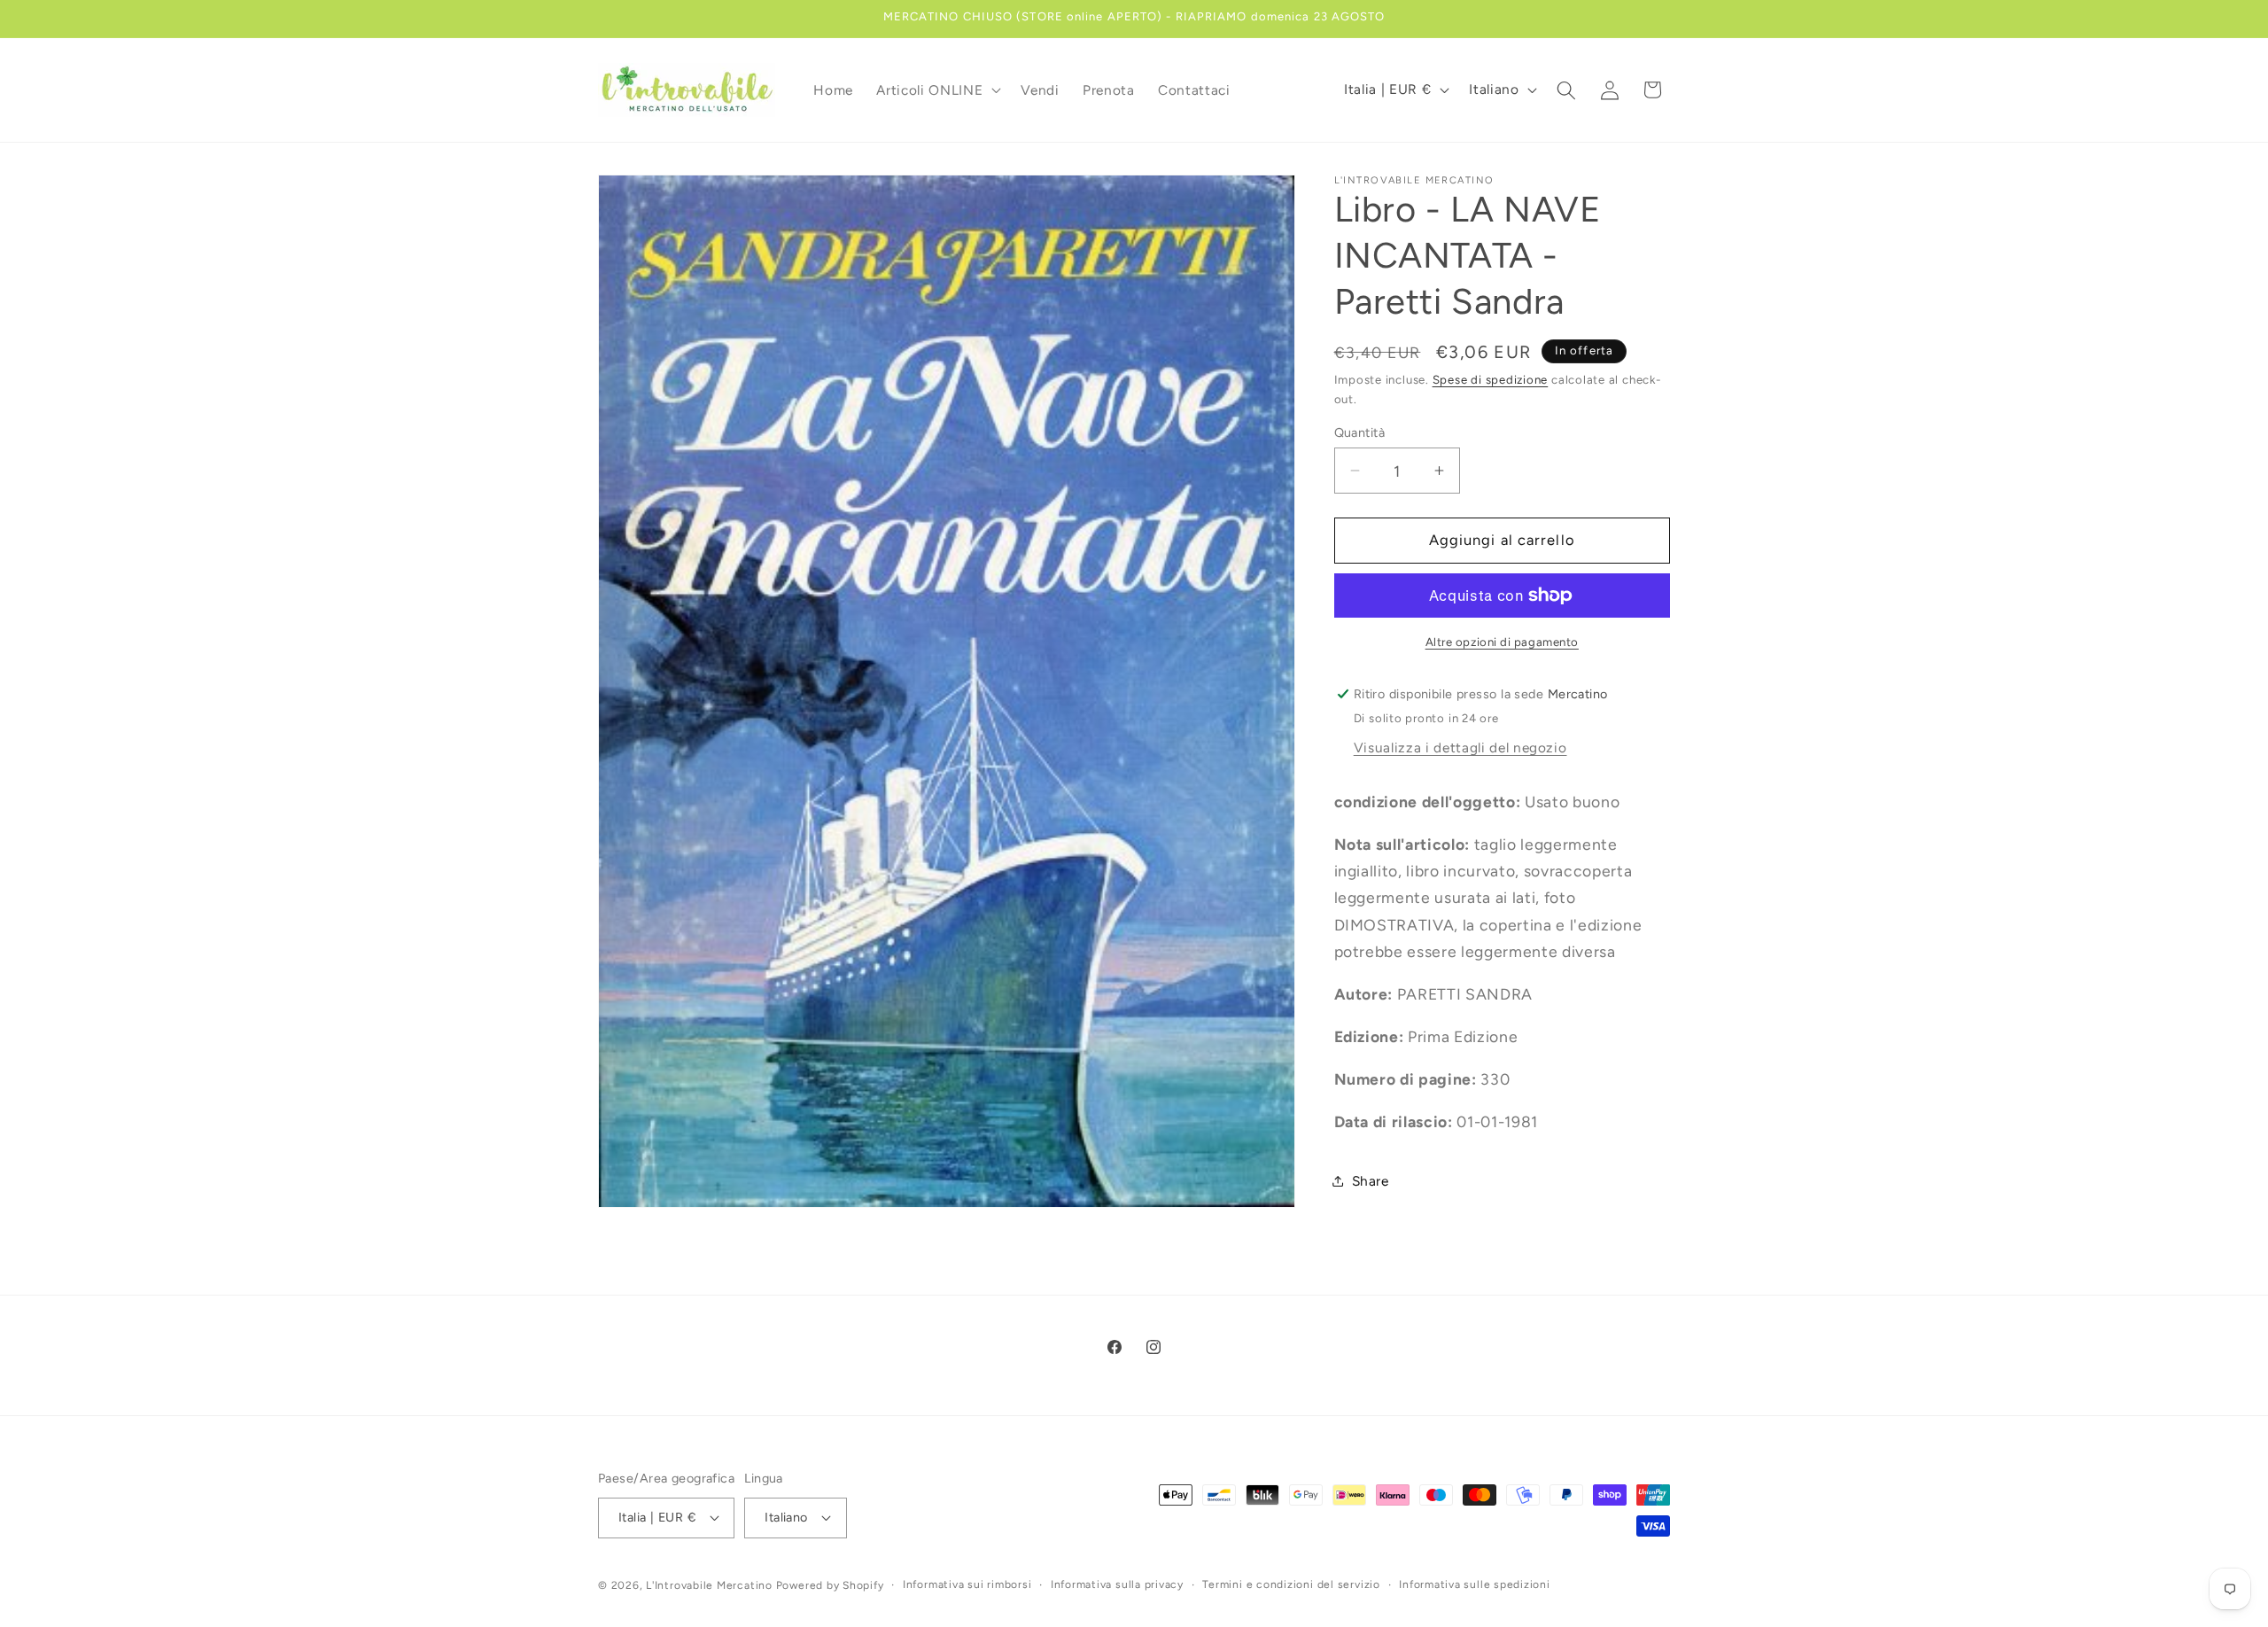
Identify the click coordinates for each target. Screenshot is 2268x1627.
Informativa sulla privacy (1117, 1584)
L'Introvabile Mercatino (709, 1585)
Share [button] (1371, 1181)
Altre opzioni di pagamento (1502, 642)
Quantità (1360, 432)
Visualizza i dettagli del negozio (1460, 747)
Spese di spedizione (1491, 379)
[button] (937, 90)
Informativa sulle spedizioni (1475, 1584)
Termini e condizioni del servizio (1291, 1584)
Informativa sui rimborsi (967, 1584)
